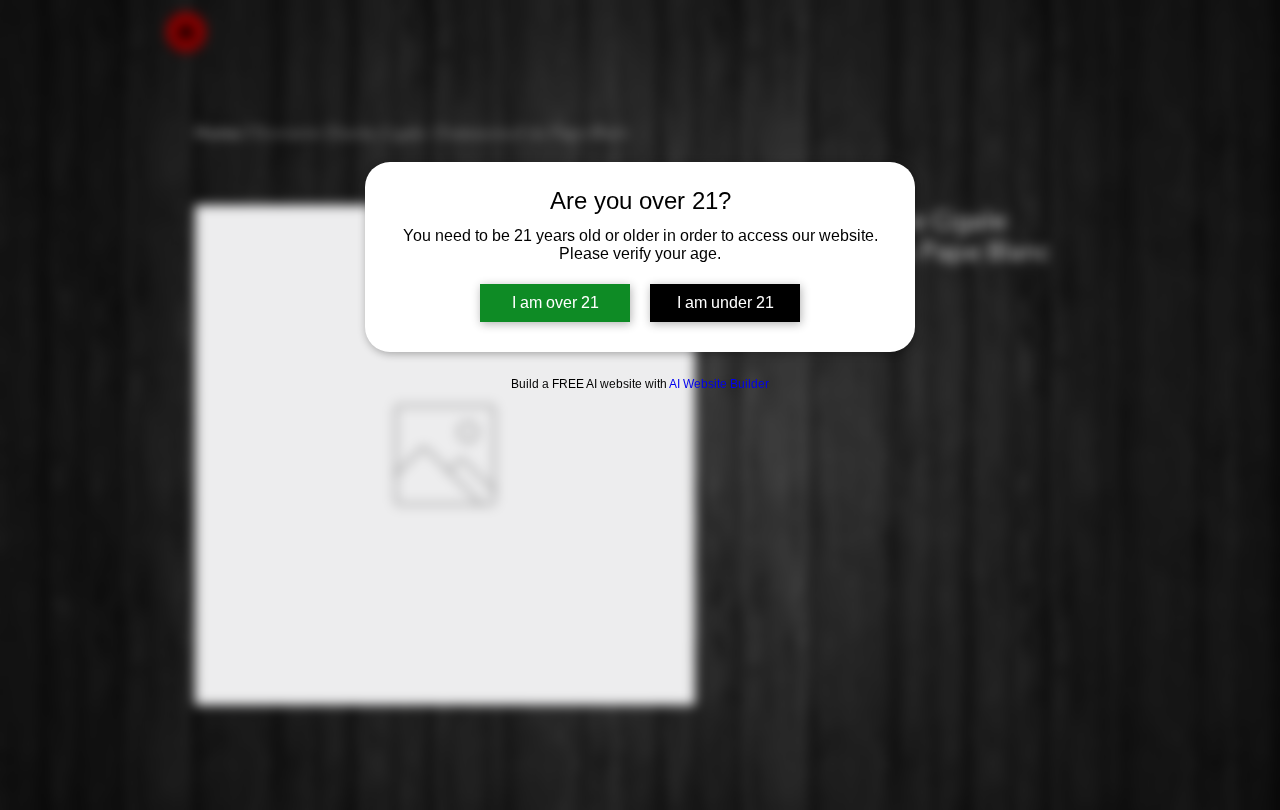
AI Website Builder (719, 384)
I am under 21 (725, 302)
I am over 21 (555, 302)
